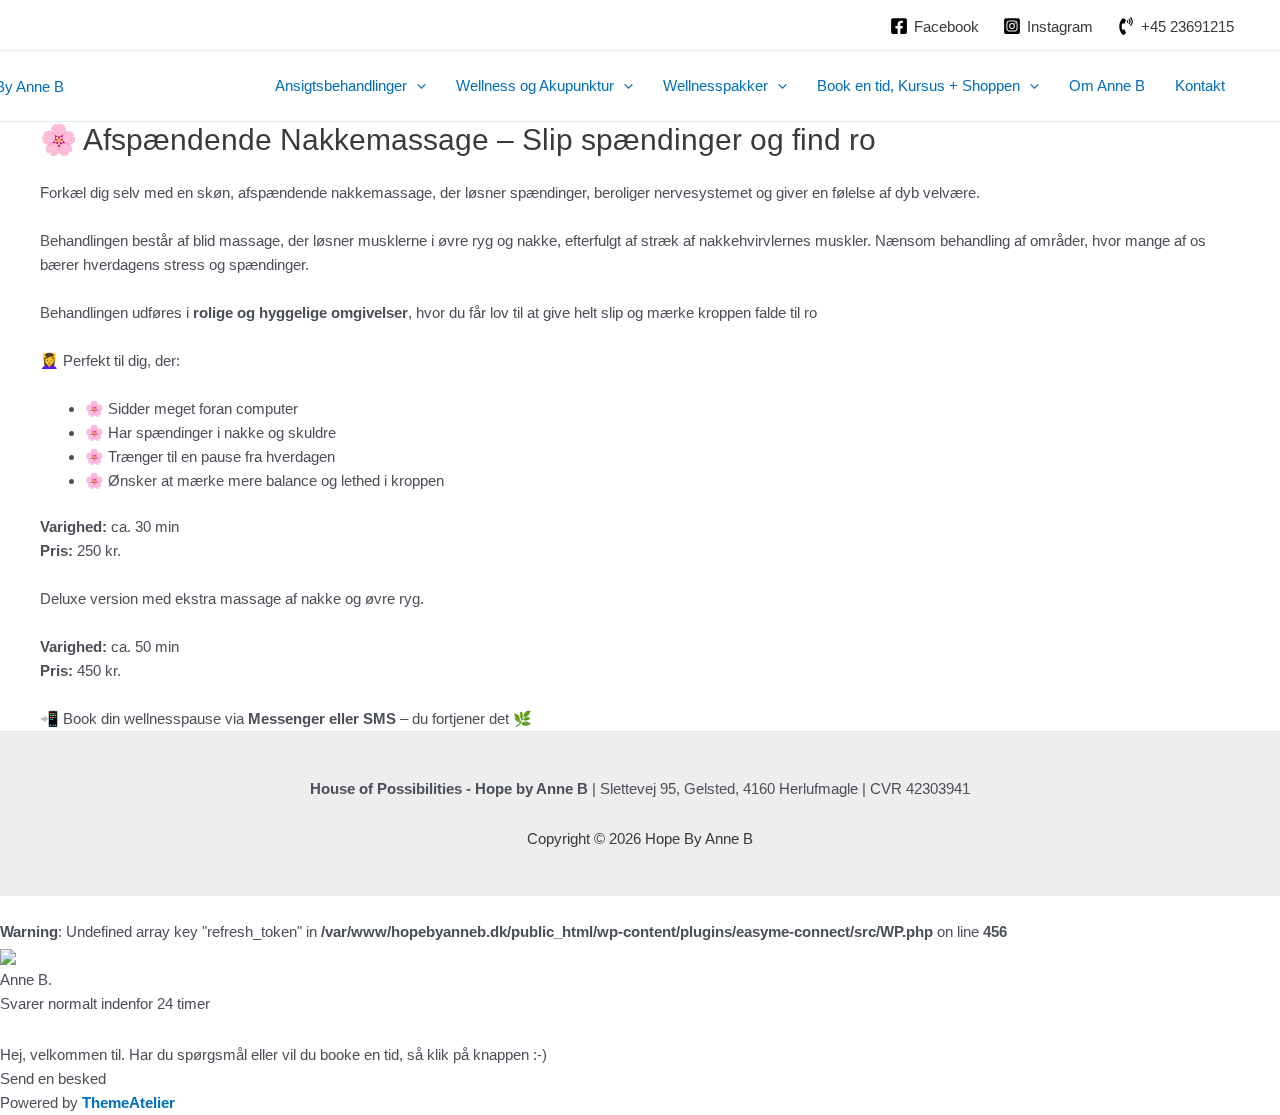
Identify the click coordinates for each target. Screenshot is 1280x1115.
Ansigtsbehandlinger (341, 85)
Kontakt (1200, 85)
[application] (416, 86)
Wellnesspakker (715, 85)
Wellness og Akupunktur (535, 85)
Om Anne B (1107, 85)
